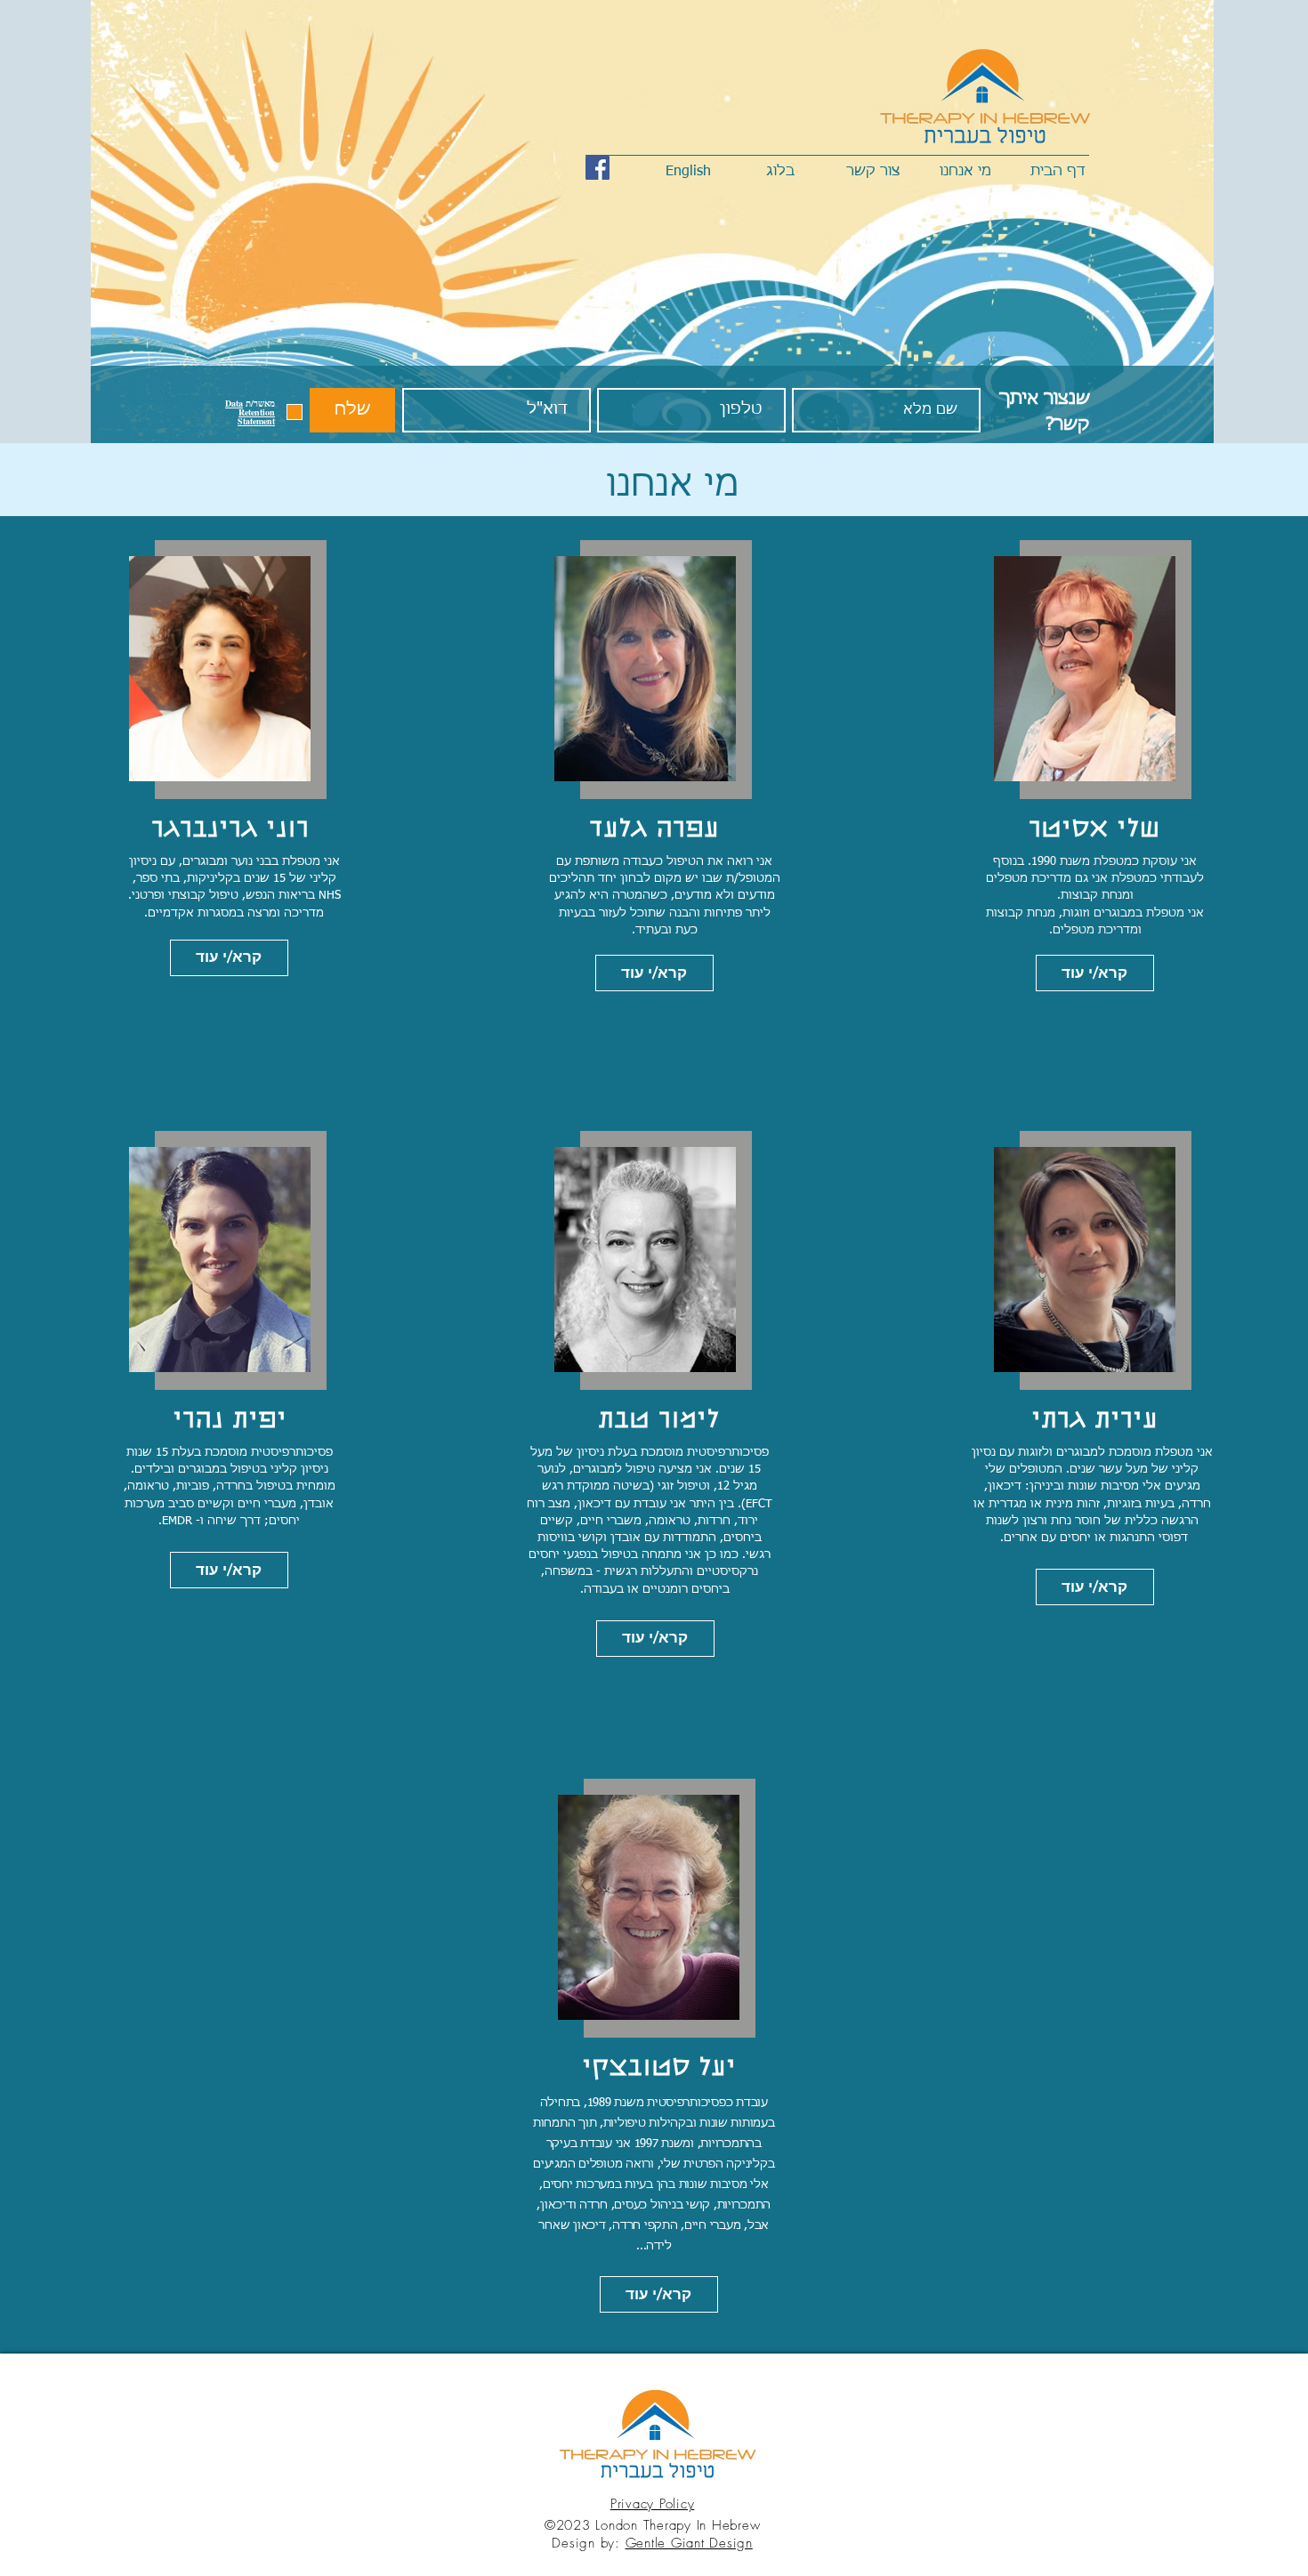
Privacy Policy (653, 2504)
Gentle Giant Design (689, 2543)
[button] (250, 412)
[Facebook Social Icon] (597, 168)
